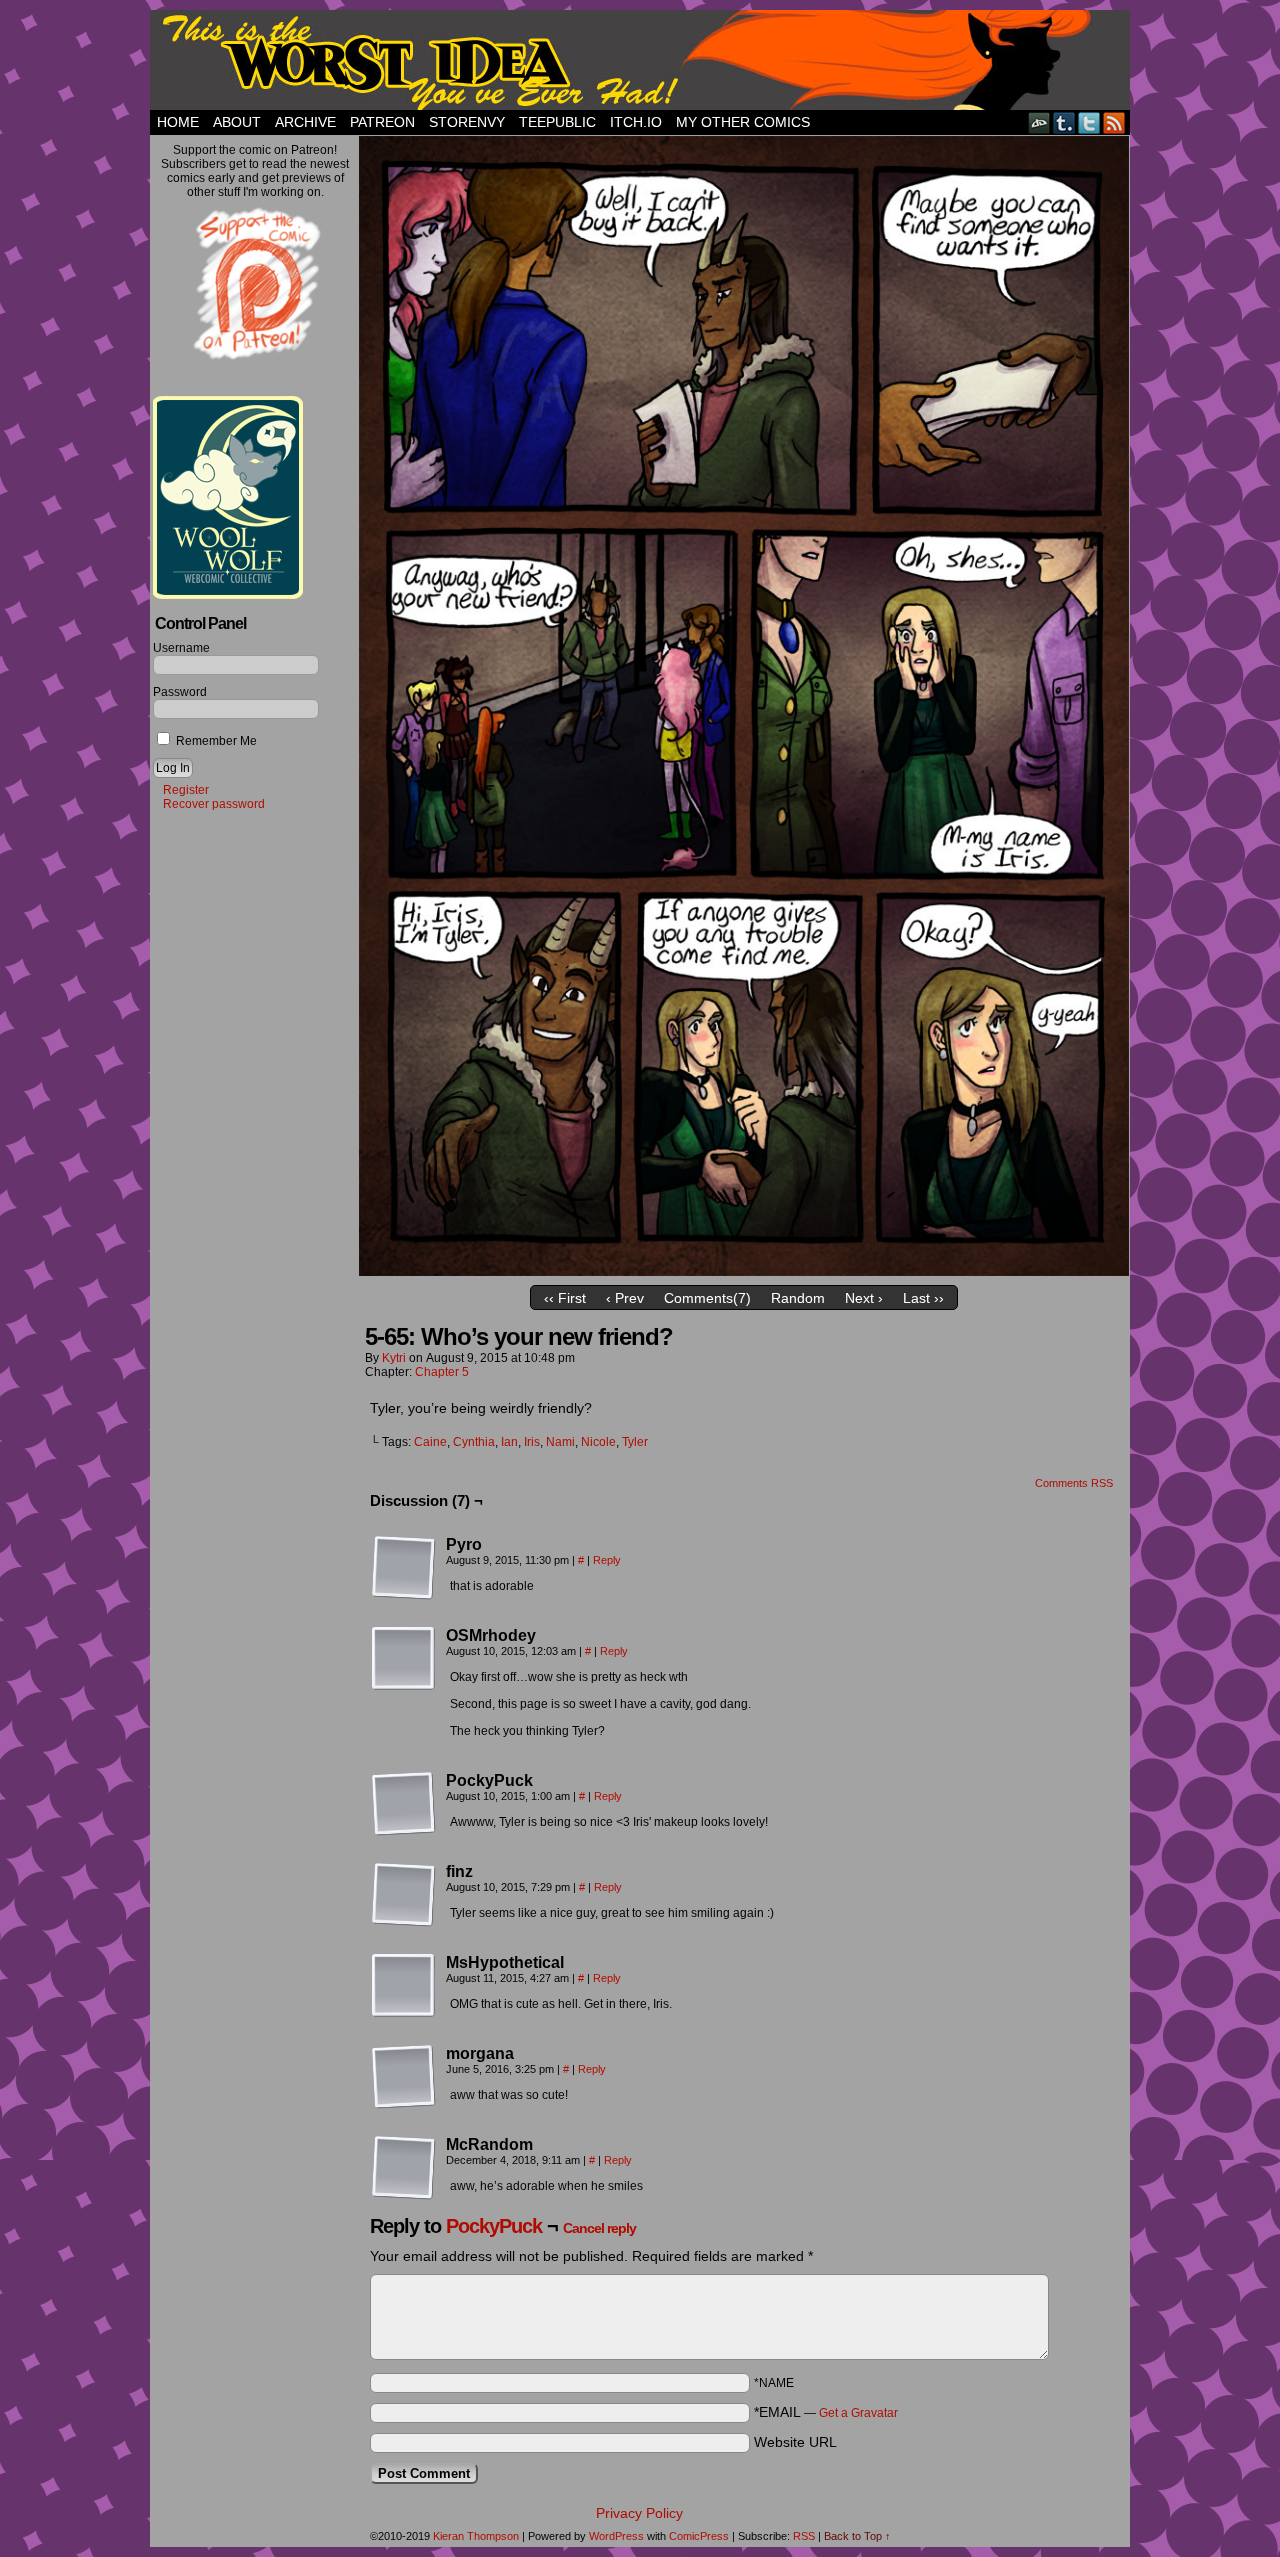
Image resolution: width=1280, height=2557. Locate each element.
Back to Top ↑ (857, 2536)
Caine (430, 1442)
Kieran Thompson (476, 2536)
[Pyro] (404, 1568)
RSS (1114, 122)
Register (186, 790)
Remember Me (215, 741)
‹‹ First (565, 1298)
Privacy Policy (639, 2513)
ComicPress (699, 2536)
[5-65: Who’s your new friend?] (744, 1271)
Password (180, 692)
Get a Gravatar (858, 2413)
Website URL (795, 2442)
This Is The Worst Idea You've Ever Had (640, 60)
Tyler (635, 1442)
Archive (305, 122)
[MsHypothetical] (404, 1986)
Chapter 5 (442, 1372)
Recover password (214, 804)
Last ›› (923, 1298)
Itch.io (636, 122)
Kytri (394, 1358)
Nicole (598, 1442)
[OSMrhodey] (404, 1659)
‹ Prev (625, 1298)
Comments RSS (1074, 1483)
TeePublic (557, 122)
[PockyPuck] (404, 1804)
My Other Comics (743, 122)
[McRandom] (404, 2168)
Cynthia (474, 1442)
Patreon (382, 122)
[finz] (404, 1895)
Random (798, 1298)
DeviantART (1039, 122)
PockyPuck (494, 2226)
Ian (509, 1442)
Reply (607, 1560)
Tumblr (1064, 122)
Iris (532, 1442)
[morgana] (404, 2077)
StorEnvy (467, 122)
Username (181, 648)
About (237, 122)
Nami (560, 1442)
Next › (864, 1298)
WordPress (616, 2536)
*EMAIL (826, 2412)
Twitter (1089, 122)
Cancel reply (599, 2228)
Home (178, 122)
